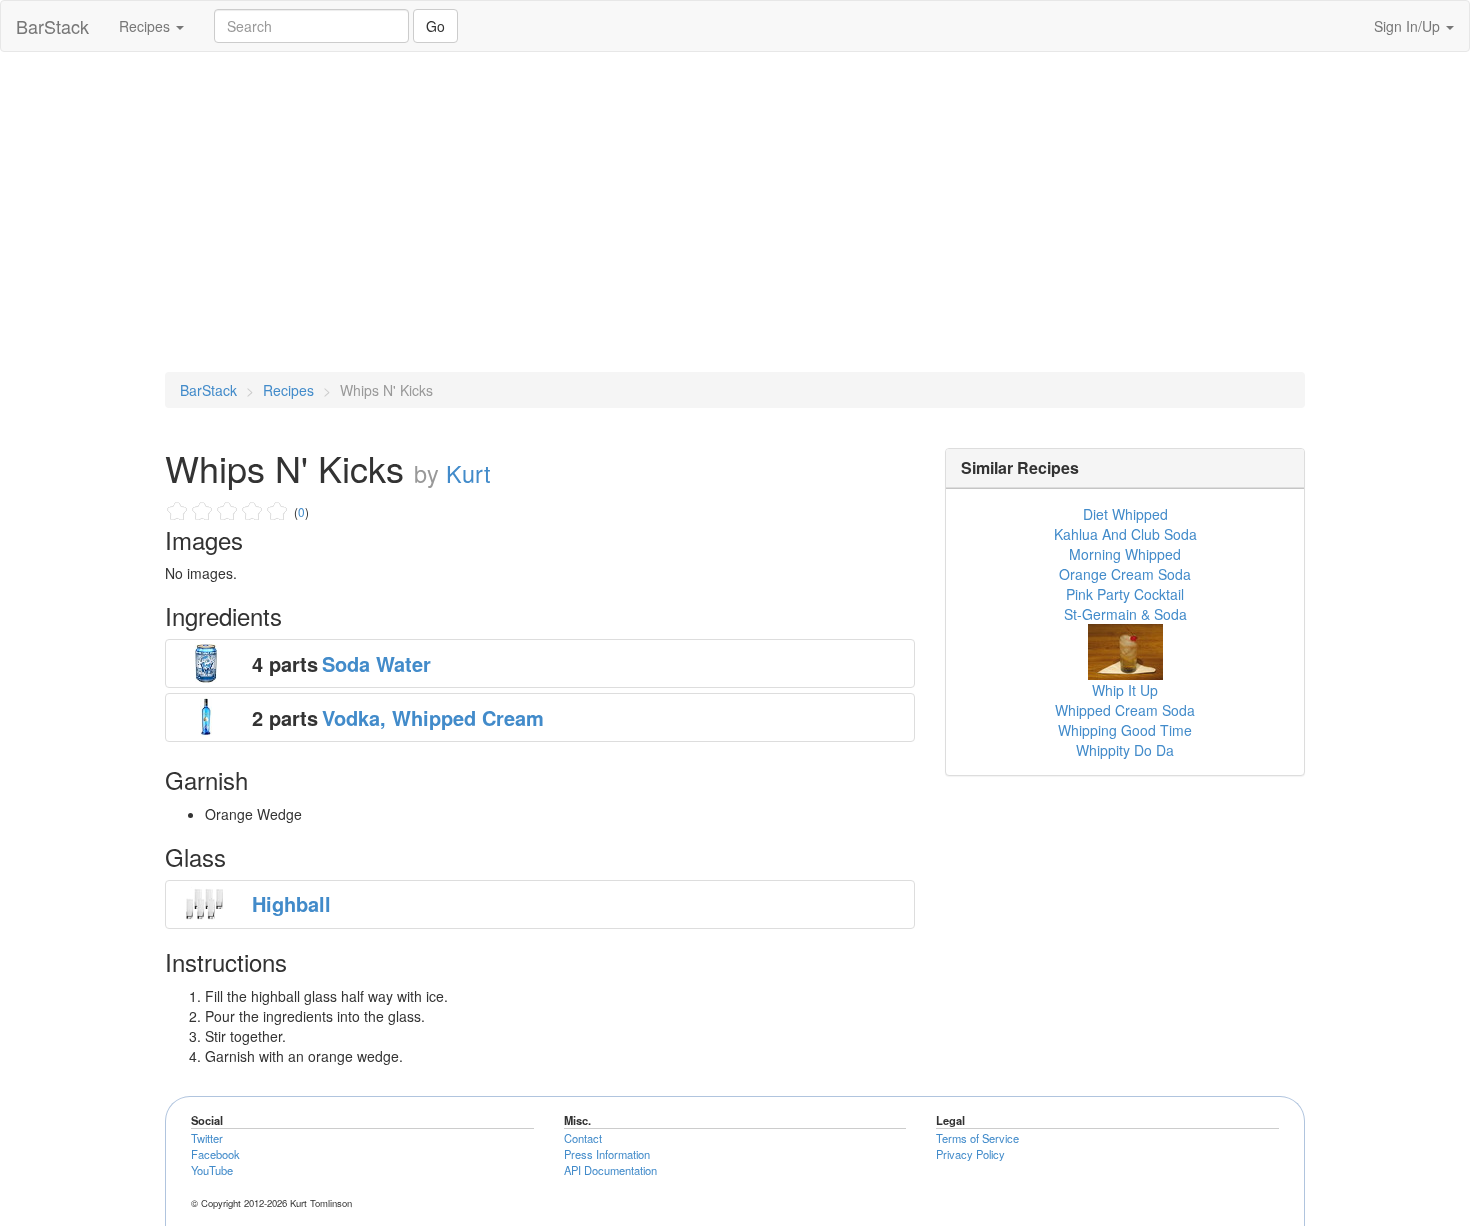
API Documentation (610, 1170)
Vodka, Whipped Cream (433, 717)
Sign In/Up (1409, 26)
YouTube (212, 1170)
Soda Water (376, 663)
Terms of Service (977, 1138)
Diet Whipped (1125, 514)
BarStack (52, 26)
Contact (583, 1138)
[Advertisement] (735, 212)
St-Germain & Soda (1125, 614)
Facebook (215, 1154)
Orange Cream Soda (1125, 574)
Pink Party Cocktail (1125, 594)
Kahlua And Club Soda (1125, 534)
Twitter (207, 1138)
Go (435, 26)
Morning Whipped (1125, 554)
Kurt (468, 473)
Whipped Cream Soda (1125, 710)
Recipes (146, 26)
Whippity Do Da (1125, 750)
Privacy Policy (970, 1154)
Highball (291, 903)
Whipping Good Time (1125, 730)
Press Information (607, 1154)
